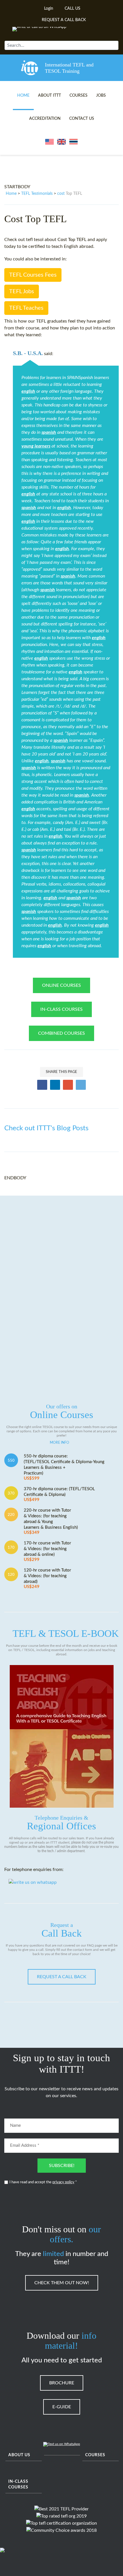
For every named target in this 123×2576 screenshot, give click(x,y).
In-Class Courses (61, 1009)
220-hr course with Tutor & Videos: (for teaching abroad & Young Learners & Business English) (51, 1521)
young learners (36, 446)
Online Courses (61, 985)
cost (61, 194)
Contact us (82, 119)
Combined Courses (61, 1033)
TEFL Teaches (26, 308)
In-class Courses (18, 2484)
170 (11, 1548)
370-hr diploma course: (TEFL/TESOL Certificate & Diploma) (59, 1494)
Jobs (101, 96)
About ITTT (49, 96)
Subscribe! (62, 2166)
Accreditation (45, 119)
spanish (49, 432)
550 (11, 1461)
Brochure (62, 2383)
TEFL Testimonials (37, 194)
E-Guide (62, 2407)
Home (23, 96)
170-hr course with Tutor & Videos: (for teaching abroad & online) (47, 1551)
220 (11, 1515)
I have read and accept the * (43, 2182)
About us (19, 2455)
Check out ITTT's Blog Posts (46, 1128)
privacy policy (63, 2182)
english (28, 391)
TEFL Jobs (22, 291)
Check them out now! (62, 2283)
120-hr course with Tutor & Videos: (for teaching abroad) (47, 1578)
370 (11, 1493)
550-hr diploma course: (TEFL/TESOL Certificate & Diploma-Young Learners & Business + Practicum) (64, 1467)
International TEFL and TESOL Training (69, 68)
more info (59, 1443)
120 (11, 1575)
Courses (79, 96)
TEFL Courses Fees (33, 275)
